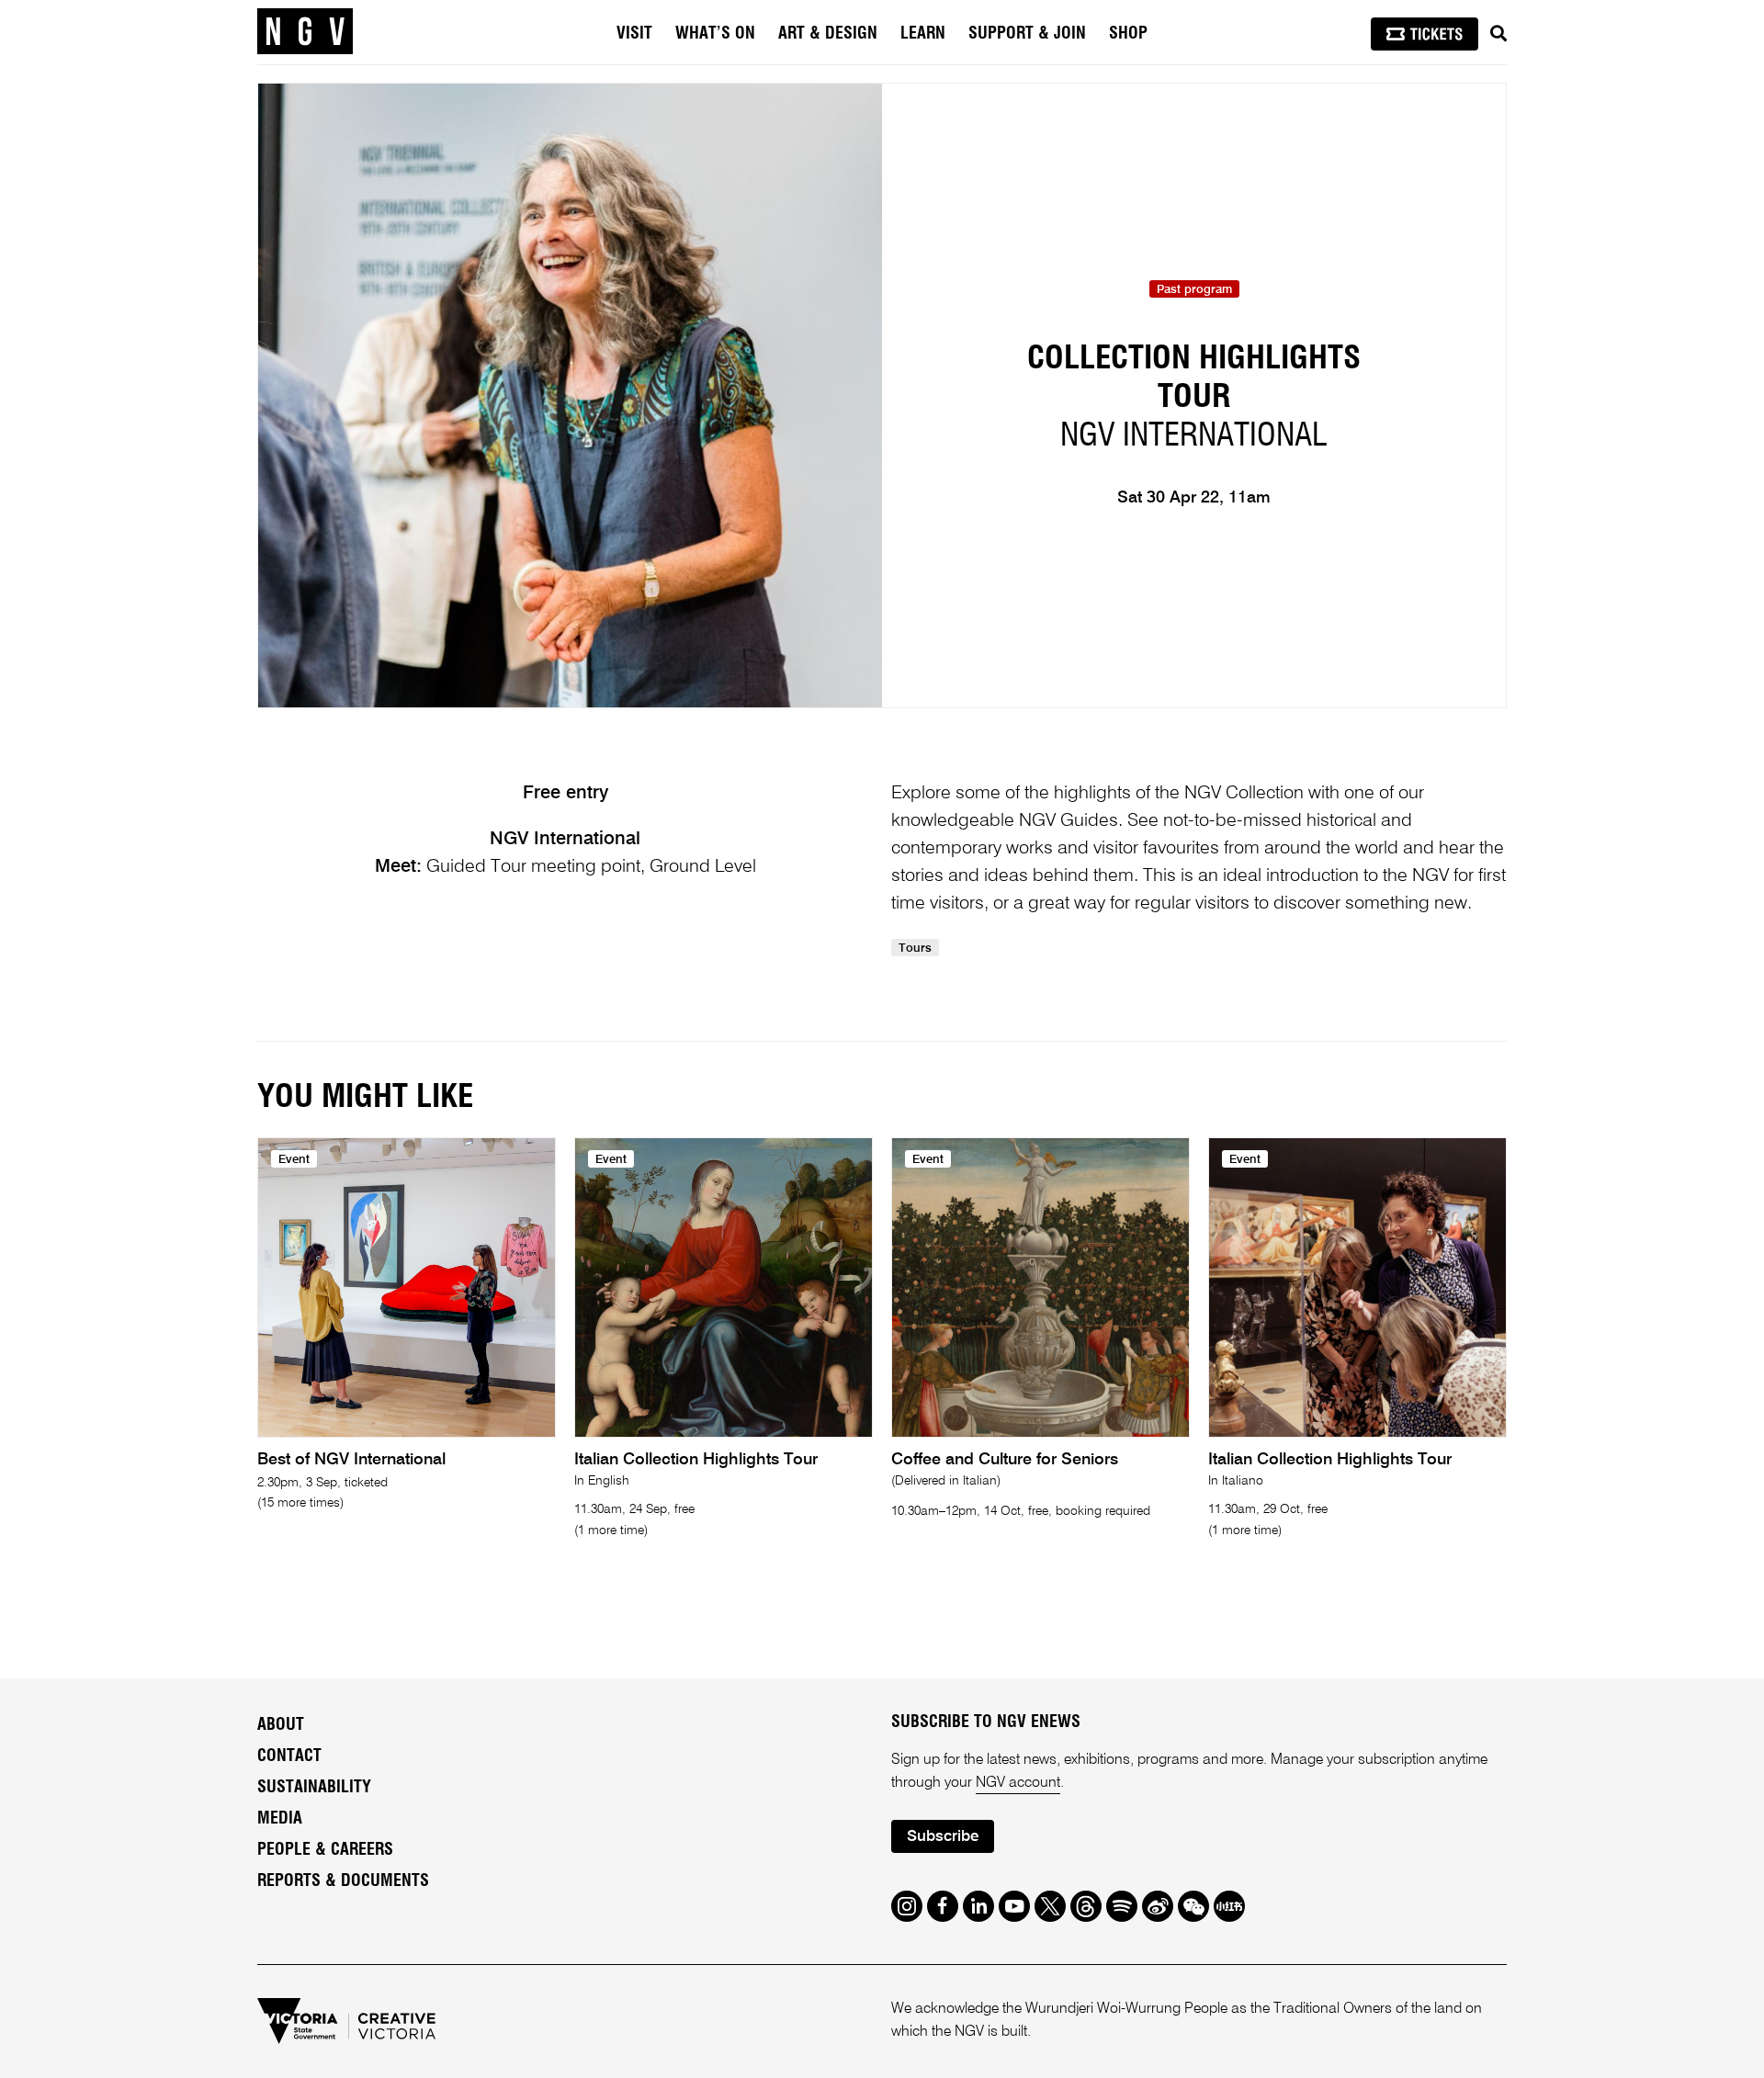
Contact (289, 1756)
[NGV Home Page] (305, 32)
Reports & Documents (343, 1881)
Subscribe (943, 1837)
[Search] (1498, 34)
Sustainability (314, 1788)
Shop (1128, 34)
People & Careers (325, 1850)
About (281, 1725)
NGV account (1018, 1783)
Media (280, 1819)
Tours (915, 949)
